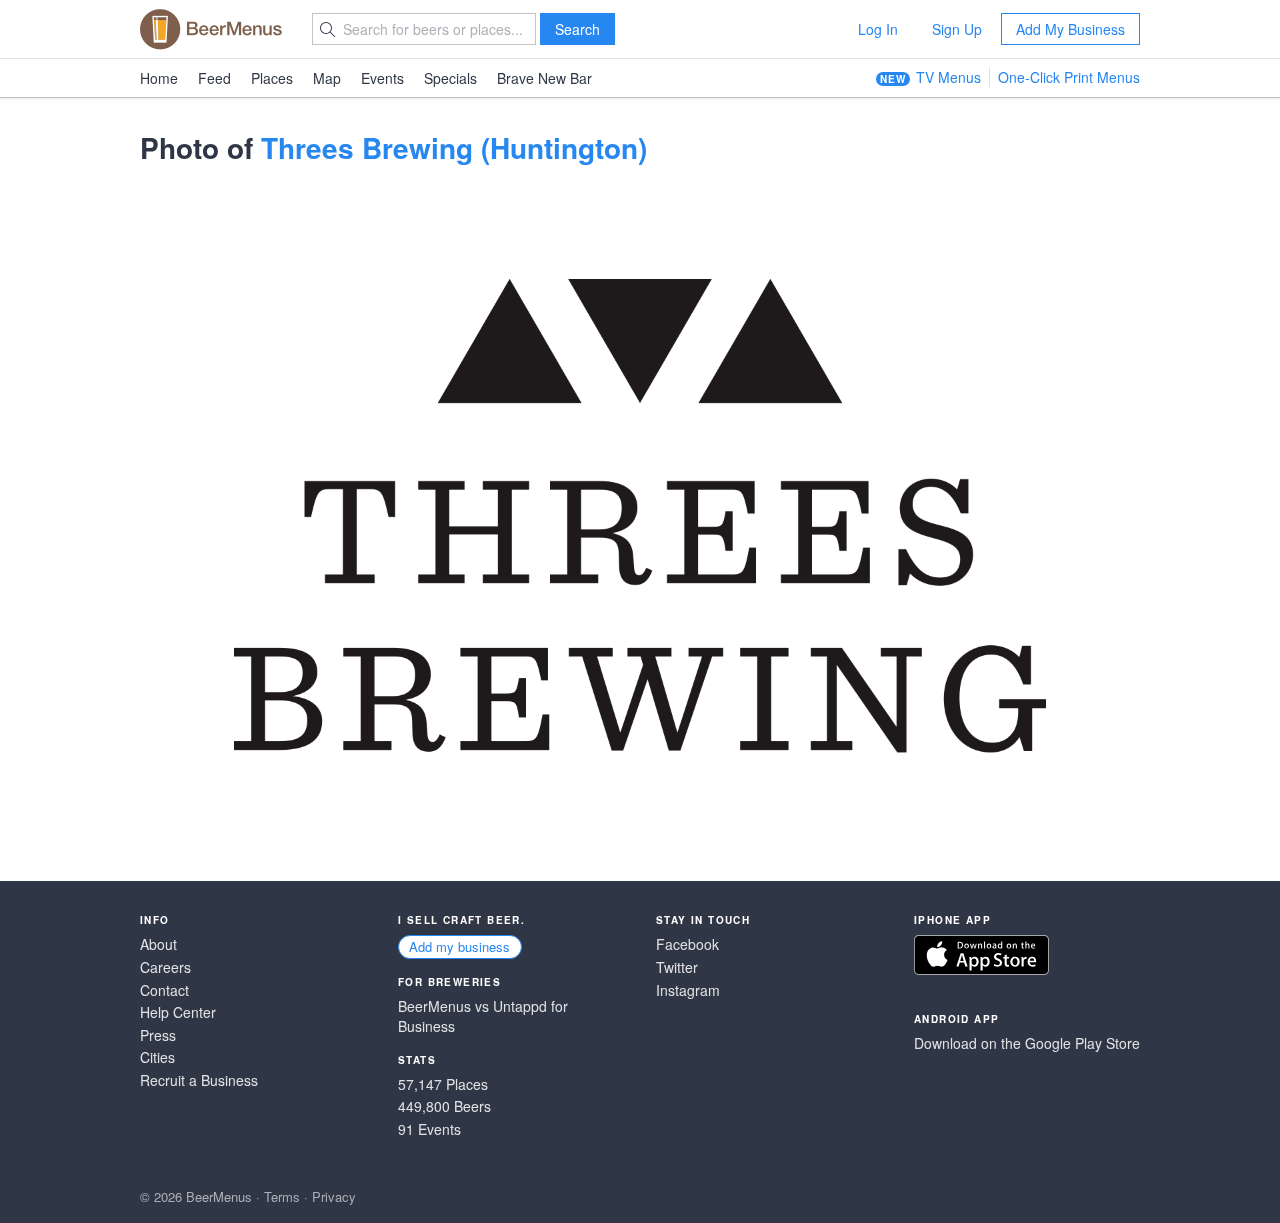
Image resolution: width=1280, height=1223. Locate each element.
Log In (878, 29)
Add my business (459, 946)
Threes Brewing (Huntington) (454, 147)
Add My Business (1070, 29)
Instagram (688, 990)
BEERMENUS (211, 29)
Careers (165, 967)
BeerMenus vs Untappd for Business (483, 1016)
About (158, 944)
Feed (214, 78)
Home (159, 78)
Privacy (334, 1196)
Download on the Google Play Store (1027, 1043)
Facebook (687, 944)
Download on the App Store (981, 955)
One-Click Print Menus (1069, 77)
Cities (157, 1057)
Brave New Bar (544, 78)
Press (158, 1035)
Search (577, 29)
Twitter (677, 967)
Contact (164, 990)
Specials (450, 78)
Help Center (178, 1012)
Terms (282, 1196)
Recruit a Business (199, 1080)
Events (382, 78)
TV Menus (948, 77)
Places (272, 78)
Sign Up (957, 29)
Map (327, 78)
